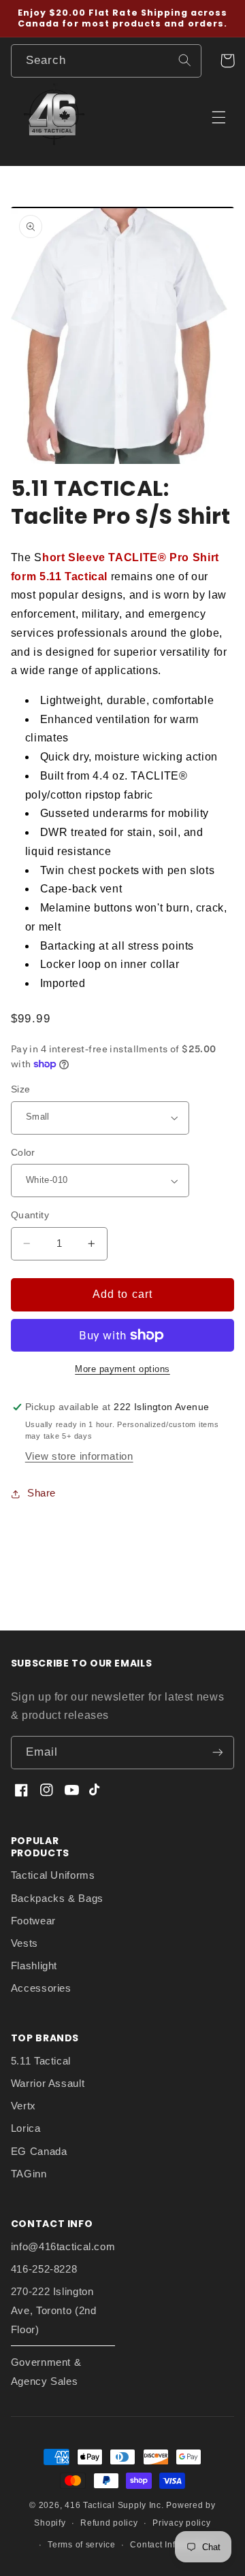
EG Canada (39, 2152)
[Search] (184, 61)
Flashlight (34, 1966)
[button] (227, 61)
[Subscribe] (218, 1753)
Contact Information (171, 2545)
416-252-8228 (44, 2269)
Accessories (41, 1988)
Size (21, 1089)
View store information (79, 1456)
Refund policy (109, 2523)
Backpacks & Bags (57, 1898)
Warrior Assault (48, 2084)
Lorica (26, 2128)
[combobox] (106, 61)
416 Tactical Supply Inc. (114, 2505)
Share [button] (42, 1493)
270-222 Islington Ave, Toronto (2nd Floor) (54, 2311)
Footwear (33, 1921)
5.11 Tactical (41, 2061)
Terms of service (82, 2545)
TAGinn (29, 2174)
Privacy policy (181, 2523)
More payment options (122, 1369)
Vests (24, 1943)
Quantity (30, 1215)
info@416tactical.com (63, 2247)
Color (23, 1153)
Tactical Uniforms (53, 1875)
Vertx (23, 2106)
